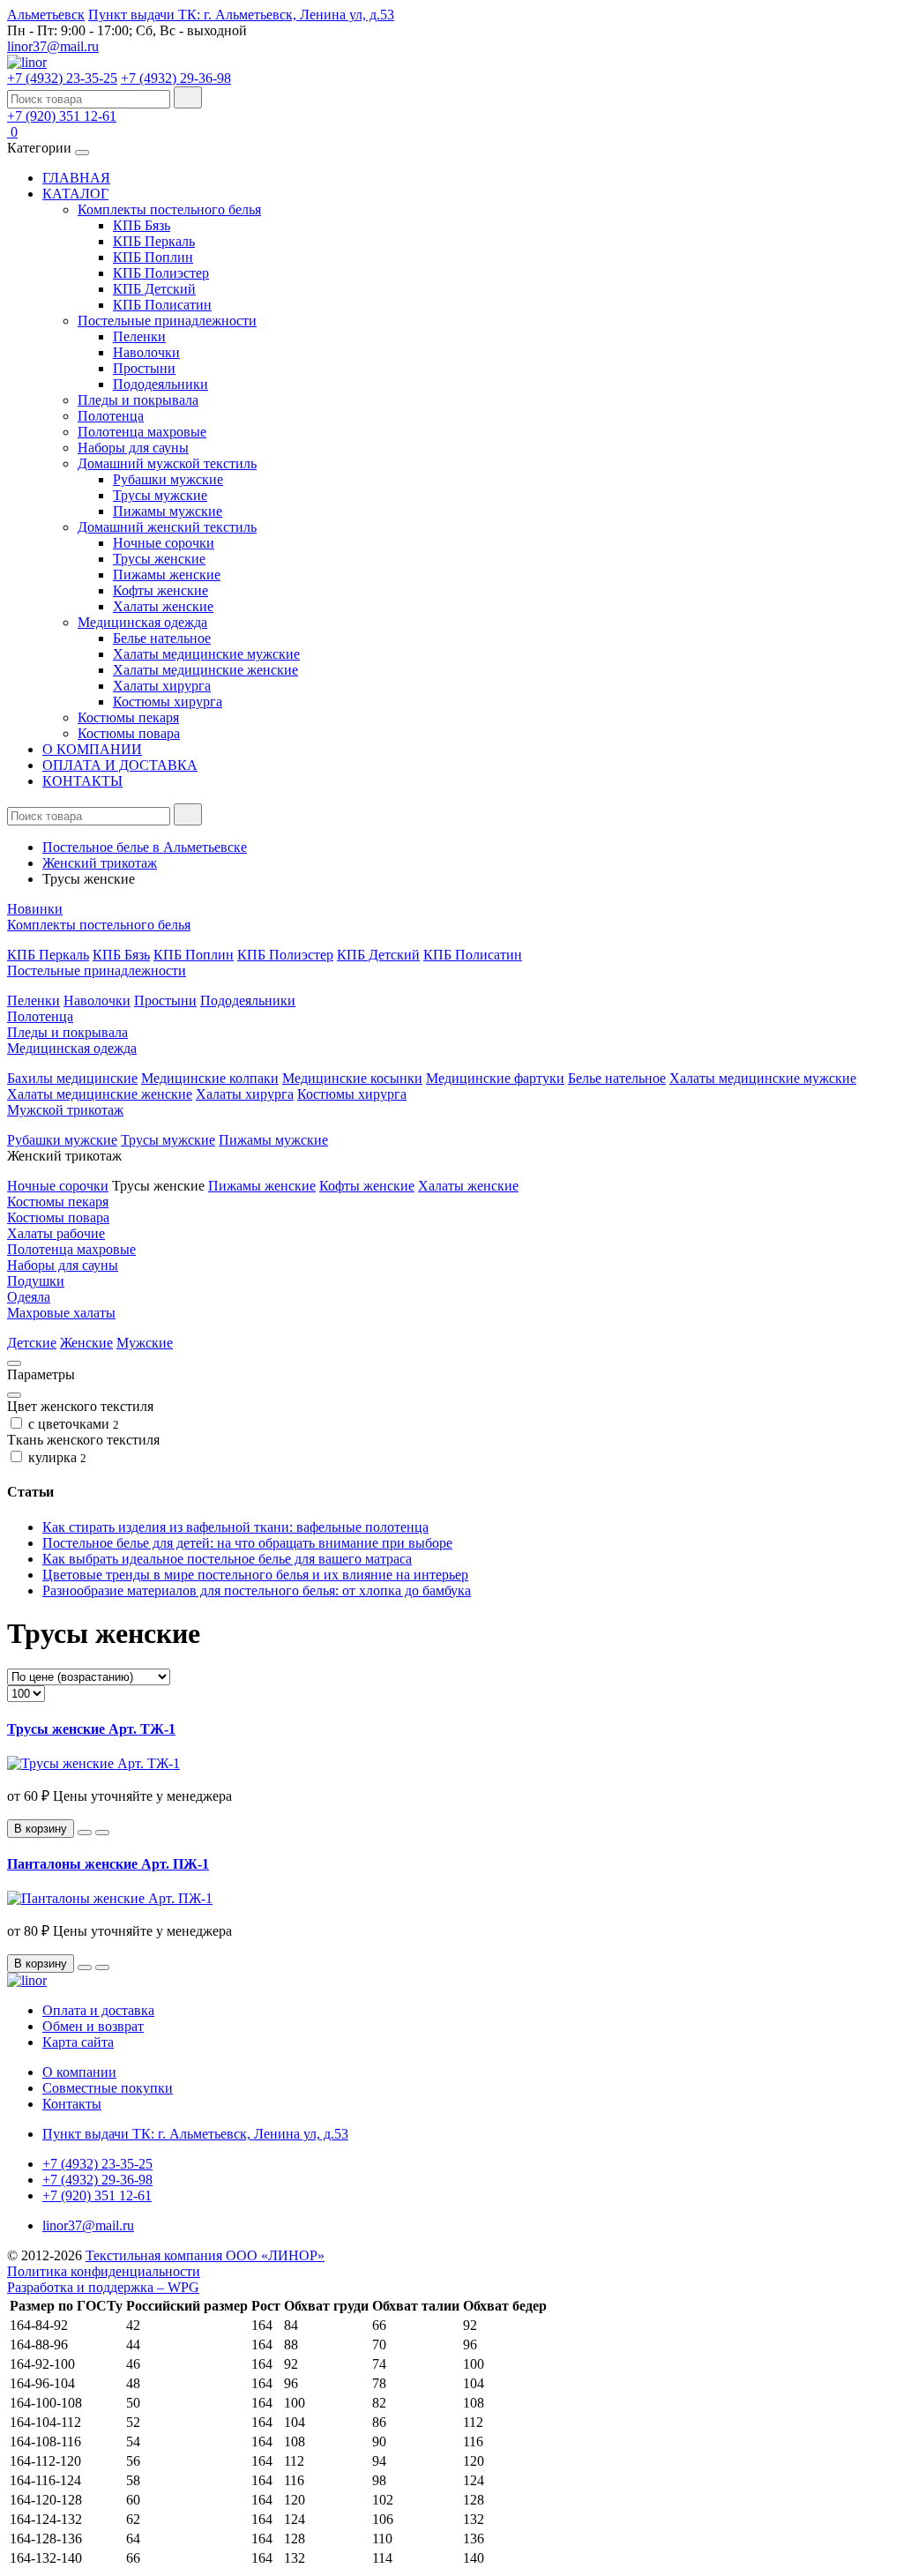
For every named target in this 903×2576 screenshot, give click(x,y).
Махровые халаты (61, 1313)
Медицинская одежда (142, 622)
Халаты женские (163, 606)
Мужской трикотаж (65, 1110)
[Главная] (27, 62)
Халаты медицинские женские (205, 670)
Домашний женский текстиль (167, 527)
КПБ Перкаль (154, 241)
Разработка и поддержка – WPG (103, 2287)
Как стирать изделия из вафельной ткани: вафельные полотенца (235, 1527)
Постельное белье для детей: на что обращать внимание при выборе (247, 1543)
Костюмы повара (129, 733)
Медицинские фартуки (495, 1078)
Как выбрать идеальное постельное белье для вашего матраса (227, 1559)
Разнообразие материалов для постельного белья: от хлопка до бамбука (257, 1590)
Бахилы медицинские (72, 1078)
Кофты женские (160, 590)
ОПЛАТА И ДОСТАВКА (120, 765)
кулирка (56, 1457)
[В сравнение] (102, 1833)
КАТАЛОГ (75, 194)
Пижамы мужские (168, 511)
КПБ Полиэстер (161, 273)
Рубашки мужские (168, 479)
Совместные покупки (108, 2088)
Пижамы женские (167, 575)
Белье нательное (162, 638)
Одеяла (29, 1297)
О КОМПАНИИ (92, 749)
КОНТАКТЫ (82, 781)
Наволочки (146, 352)
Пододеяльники (160, 384)
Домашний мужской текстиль (167, 463)
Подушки (36, 1281)
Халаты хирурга (162, 686)
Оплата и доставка (98, 2010)
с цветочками (72, 1424)
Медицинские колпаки (210, 1078)
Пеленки (139, 336)
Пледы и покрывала (138, 400)
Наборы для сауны (133, 448)
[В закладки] (85, 1833)
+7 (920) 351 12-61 (62, 116)
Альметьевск (46, 15)
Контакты (72, 2104)
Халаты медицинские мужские (206, 654)
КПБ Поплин (153, 257)
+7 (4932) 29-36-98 (176, 78)
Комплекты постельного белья (169, 209)
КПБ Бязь (142, 225)
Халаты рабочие (56, 1233)
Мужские (145, 1343)
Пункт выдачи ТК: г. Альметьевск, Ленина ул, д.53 (241, 15)
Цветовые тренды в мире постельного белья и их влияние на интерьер (255, 1575)
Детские (32, 1343)
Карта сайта (78, 2042)
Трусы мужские (160, 495)
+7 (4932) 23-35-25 (62, 78)
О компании (79, 2072)
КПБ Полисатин (162, 305)
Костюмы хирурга (168, 702)
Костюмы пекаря (128, 717)
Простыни (144, 368)
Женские (86, 1343)
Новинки (35, 909)
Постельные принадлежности (167, 321)
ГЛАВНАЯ (76, 178)
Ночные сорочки (164, 543)
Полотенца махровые (142, 432)
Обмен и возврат (93, 2026)
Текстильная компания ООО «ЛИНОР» (205, 2255)
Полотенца (111, 416)
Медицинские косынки (352, 1078)
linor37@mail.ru (53, 46)
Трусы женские (159, 559)
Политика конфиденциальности (104, 2271)
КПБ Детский (154, 289)
